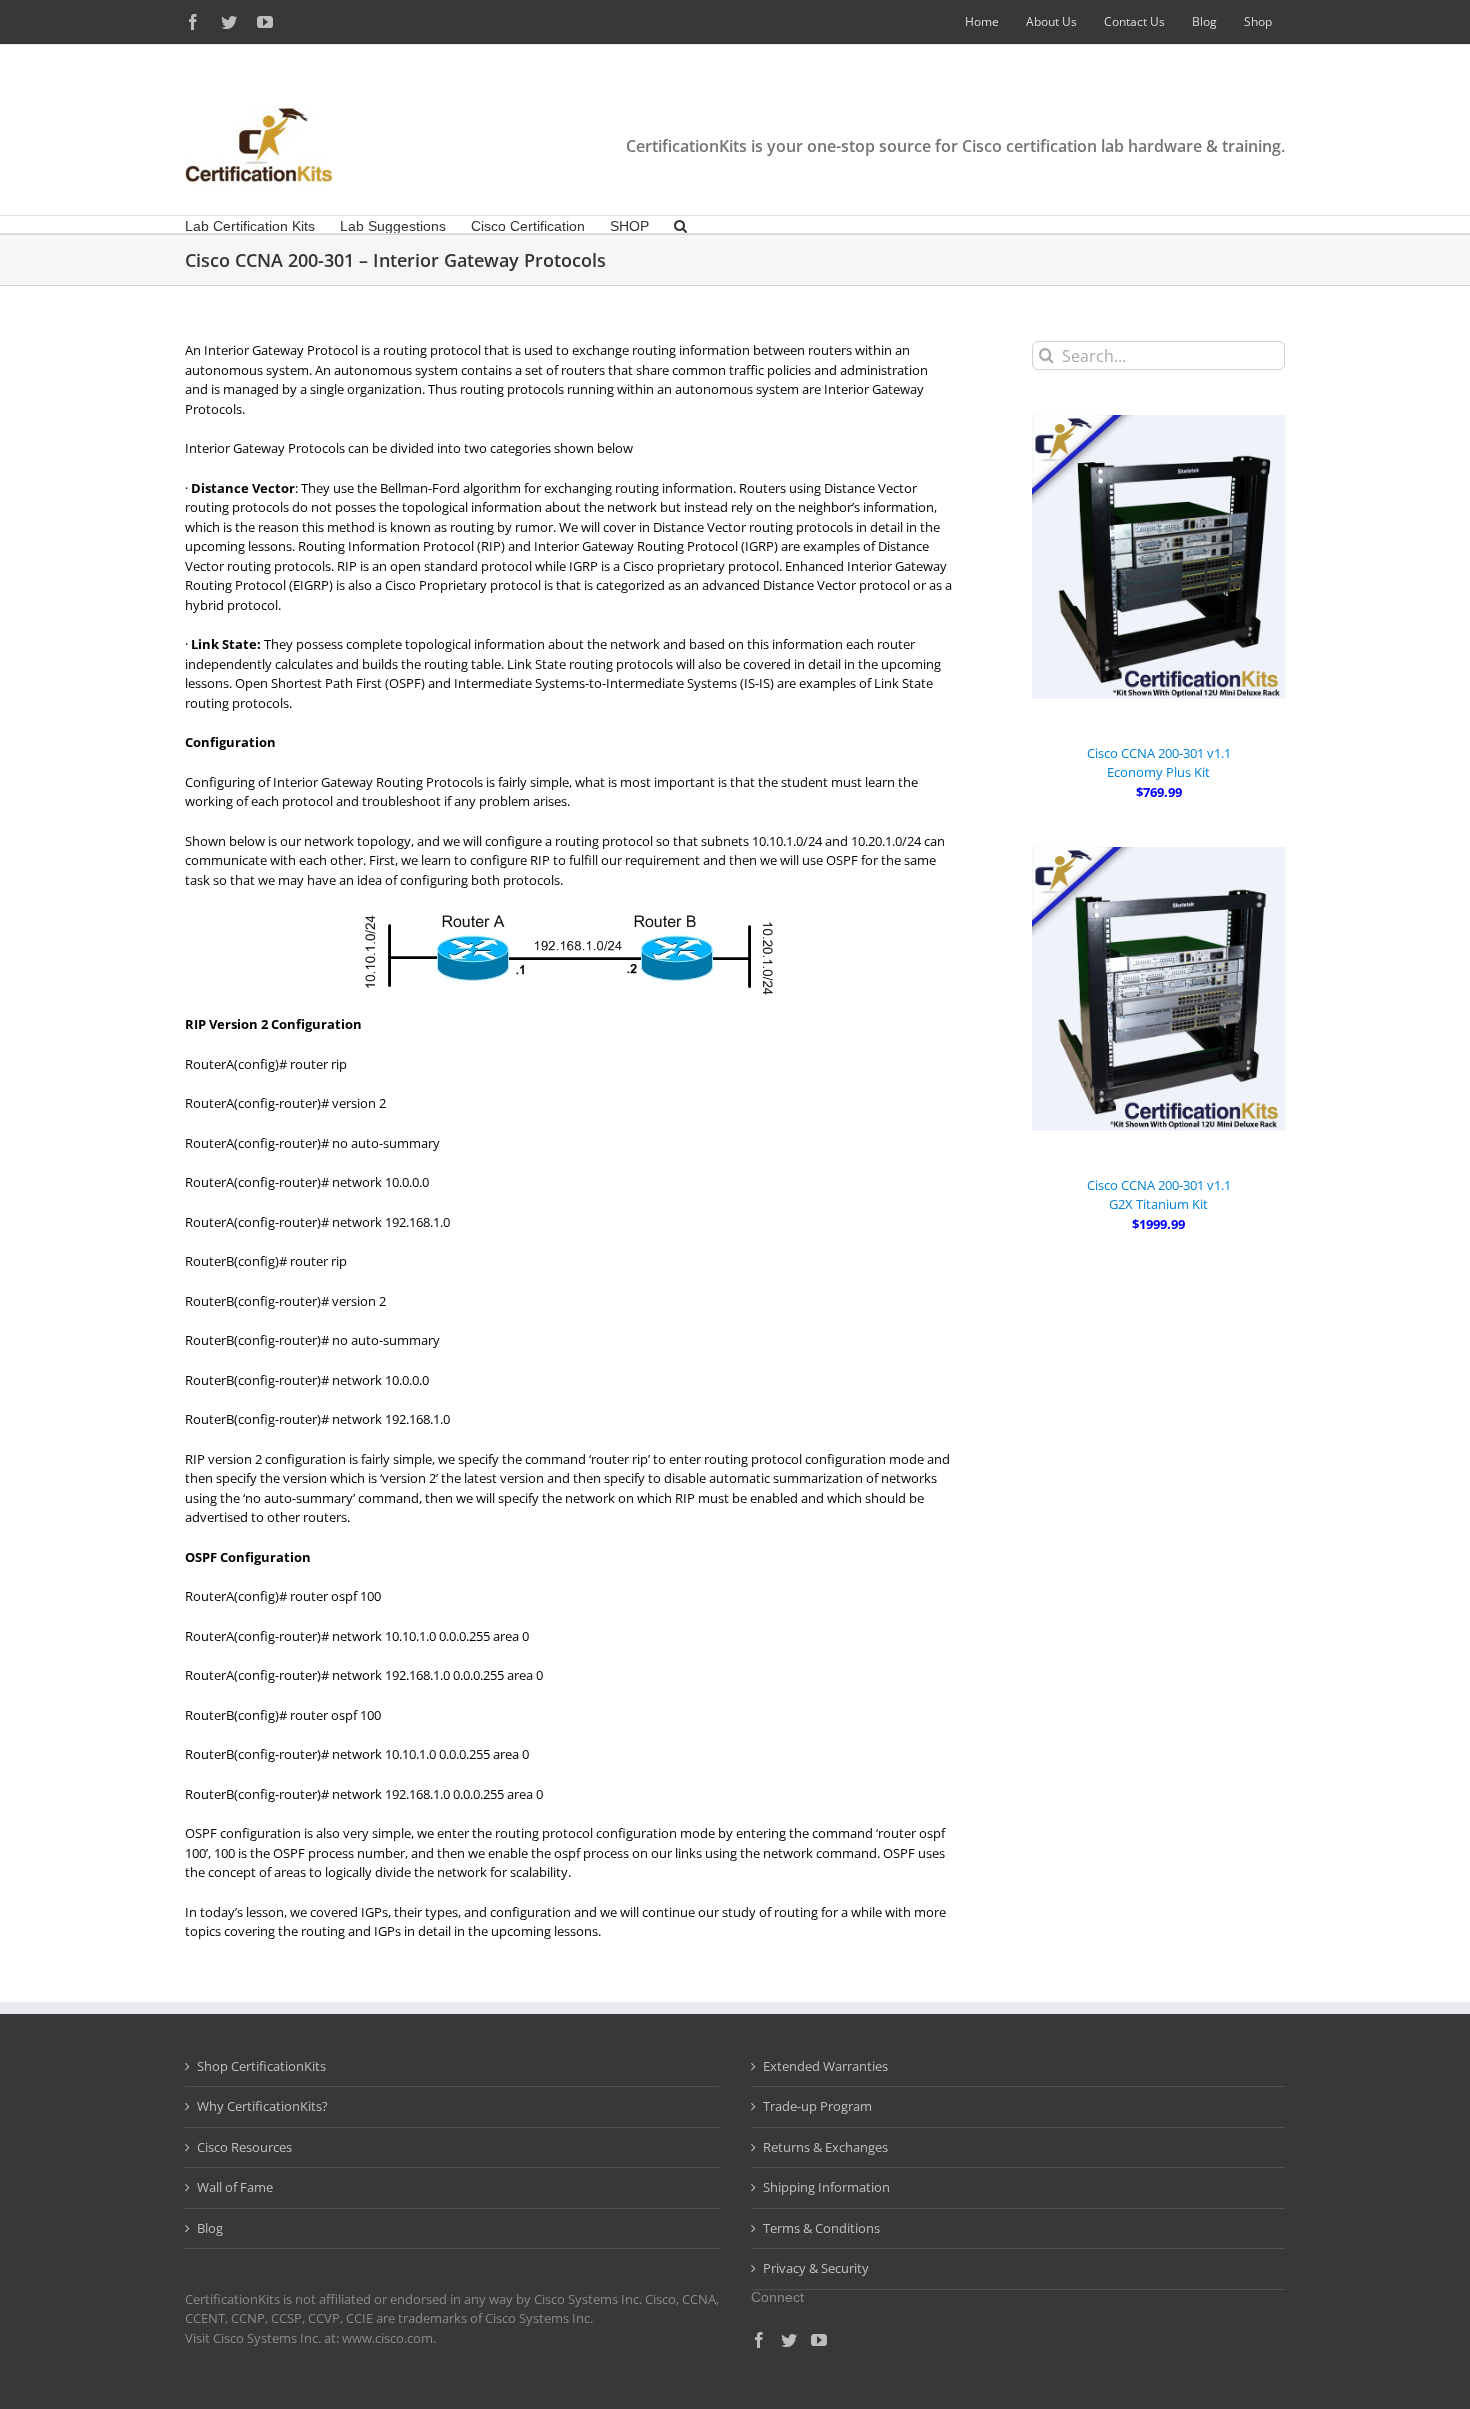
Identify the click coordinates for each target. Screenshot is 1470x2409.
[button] (680, 224)
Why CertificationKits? (262, 2106)
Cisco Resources (244, 2147)
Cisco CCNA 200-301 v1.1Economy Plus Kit (1159, 763)
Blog (210, 2228)
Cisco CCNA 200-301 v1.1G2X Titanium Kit (1159, 1195)
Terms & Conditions (821, 2228)
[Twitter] (789, 2340)
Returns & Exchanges (825, 2147)
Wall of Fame (235, 2187)
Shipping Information (826, 2187)
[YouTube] (819, 2340)
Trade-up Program (817, 2106)
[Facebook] (759, 2340)
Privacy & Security (816, 2268)
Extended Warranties (825, 2066)
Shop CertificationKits (261, 2066)
